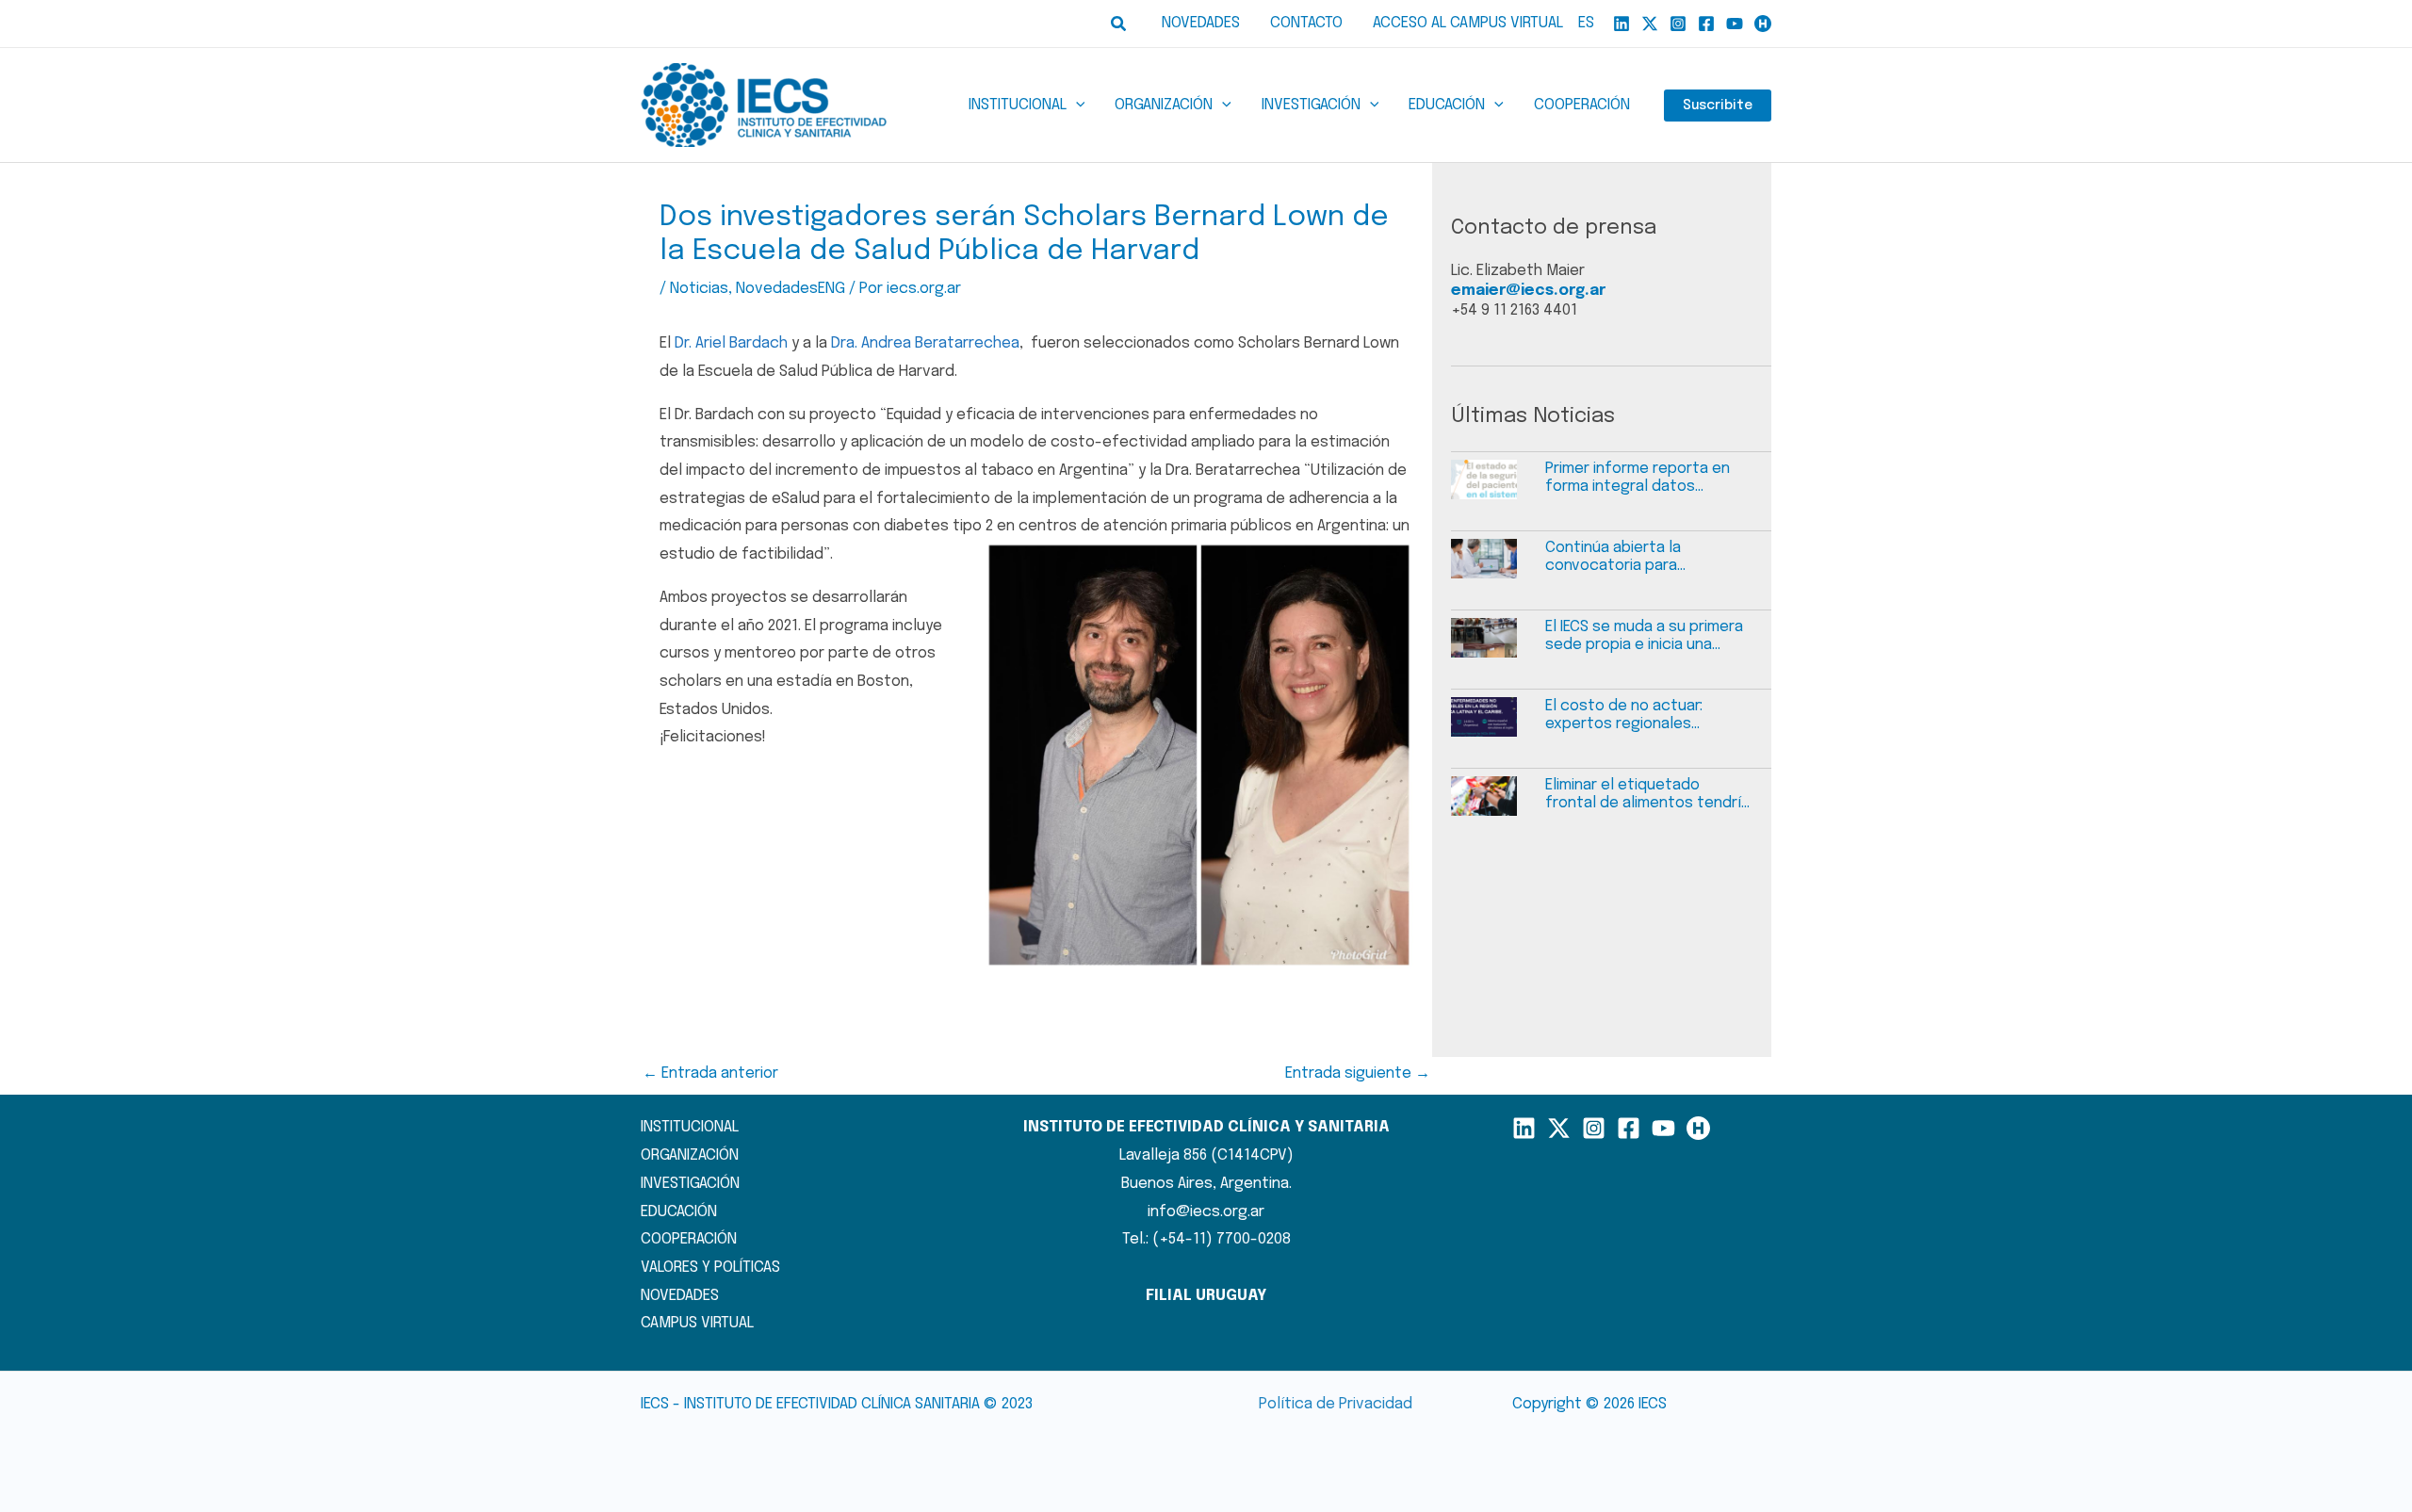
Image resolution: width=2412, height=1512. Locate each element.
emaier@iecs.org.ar (1528, 291)
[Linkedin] (1622, 24)
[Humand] (1763, 24)
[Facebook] (1706, 24)
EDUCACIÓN (679, 1212)
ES (1586, 23)
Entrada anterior (710, 1073)
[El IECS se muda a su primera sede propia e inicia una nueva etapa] (1498, 647)
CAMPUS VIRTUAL (697, 1323)
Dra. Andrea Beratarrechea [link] (925, 343)
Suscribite (1718, 106)
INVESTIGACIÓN (690, 1184)
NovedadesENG (790, 289)
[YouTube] (1735, 24)
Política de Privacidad (1336, 1404)
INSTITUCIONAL (690, 1127)
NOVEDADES (680, 1296)
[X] (1650, 24)
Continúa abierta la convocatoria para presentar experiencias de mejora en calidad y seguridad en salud (1640, 557)
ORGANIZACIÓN (690, 1155)
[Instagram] (1678, 24)
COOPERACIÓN (689, 1239)
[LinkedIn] (1524, 1128)
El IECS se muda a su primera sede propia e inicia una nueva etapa (1644, 636)
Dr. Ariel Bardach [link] (731, 343)
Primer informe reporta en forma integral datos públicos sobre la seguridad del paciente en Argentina (1645, 478)
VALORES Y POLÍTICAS (710, 1268)
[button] (1119, 24)
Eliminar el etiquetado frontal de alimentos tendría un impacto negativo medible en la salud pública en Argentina (1647, 795)
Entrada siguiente (1358, 1073)
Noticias (699, 289)
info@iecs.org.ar (1206, 1212)
